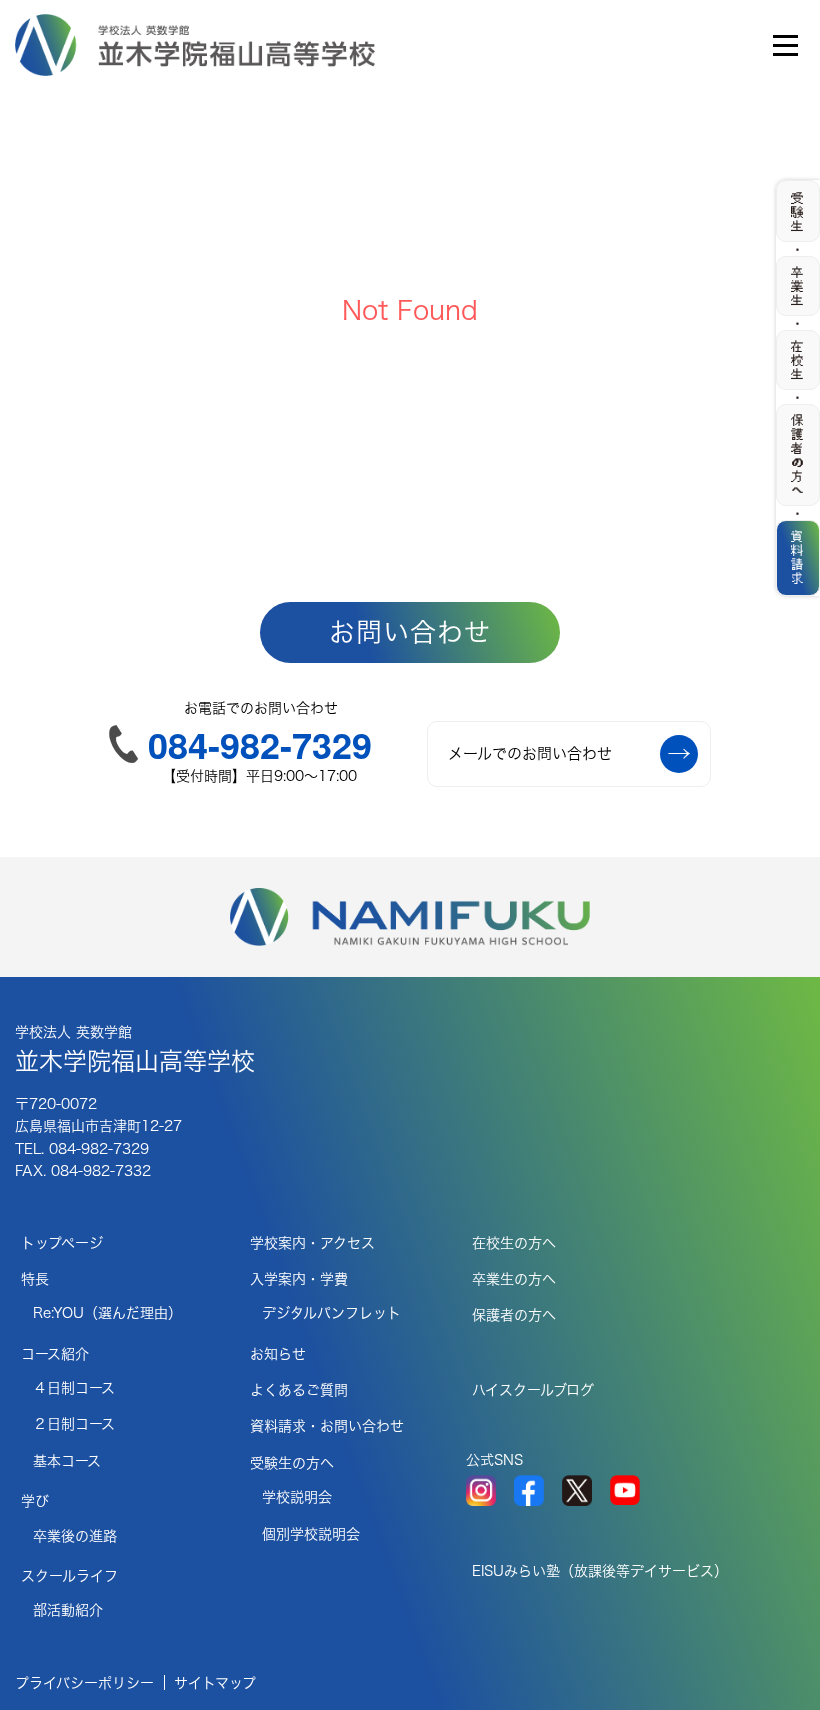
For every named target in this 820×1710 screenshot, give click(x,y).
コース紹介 (55, 1354)
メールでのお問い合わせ (530, 753)
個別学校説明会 (311, 1534)
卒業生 (798, 286)
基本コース (67, 1461)
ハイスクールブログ (533, 1390)
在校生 (798, 360)
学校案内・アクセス (312, 1243)
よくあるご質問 (299, 1390)
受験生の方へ (292, 1463)
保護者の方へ (514, 1315)
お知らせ (278, 1354)
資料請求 (798, 557)
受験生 (798, 212)
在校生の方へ (514, 1243)
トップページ (62, 1243)
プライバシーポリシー (84, 1683)
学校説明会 (297, 1497)
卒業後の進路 (75, 1536)
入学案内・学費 (299, 1279)
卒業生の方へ (514, 1279)
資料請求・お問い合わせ (327, 1426)
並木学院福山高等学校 (135, 1049)
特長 (35, 1279)
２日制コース (74, 1424)
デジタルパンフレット (331, 1313)
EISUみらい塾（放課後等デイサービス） (600, 1571)
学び (35, 1501)
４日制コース (74, 1388)
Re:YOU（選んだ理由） (107, 1313)
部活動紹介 (68, 1610)
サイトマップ (215, 1683)
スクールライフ (69, 1576)
